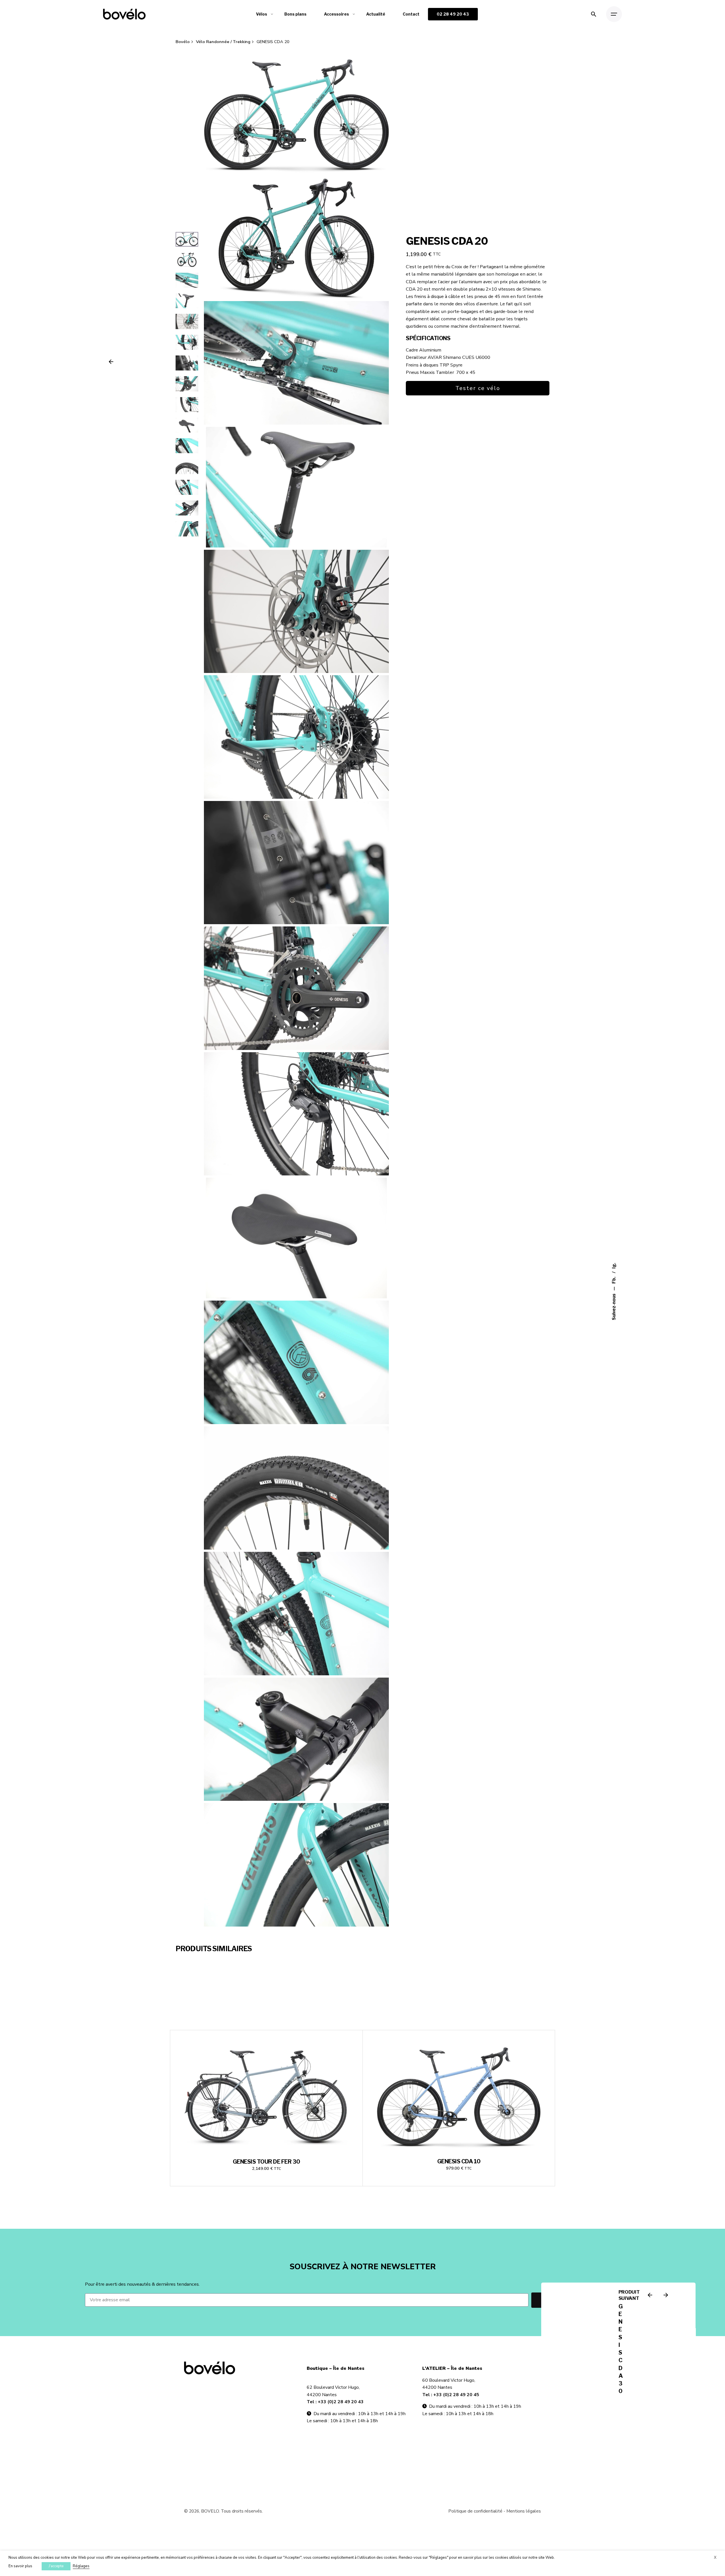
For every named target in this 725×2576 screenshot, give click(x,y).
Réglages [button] (81, 2566)
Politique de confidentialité (475, 2511)
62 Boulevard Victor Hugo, (333, 2387)
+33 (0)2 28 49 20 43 (341, 2402)
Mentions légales (524, 2511)
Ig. (614, 1266)
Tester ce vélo (478, 388)
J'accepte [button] (56, 2566)
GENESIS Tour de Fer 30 (266, 2162)
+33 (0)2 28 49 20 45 (456, 2395)
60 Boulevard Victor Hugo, (449, 2380)
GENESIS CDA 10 (459, 2161)
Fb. (614, 1280)
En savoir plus (20, 2566)
